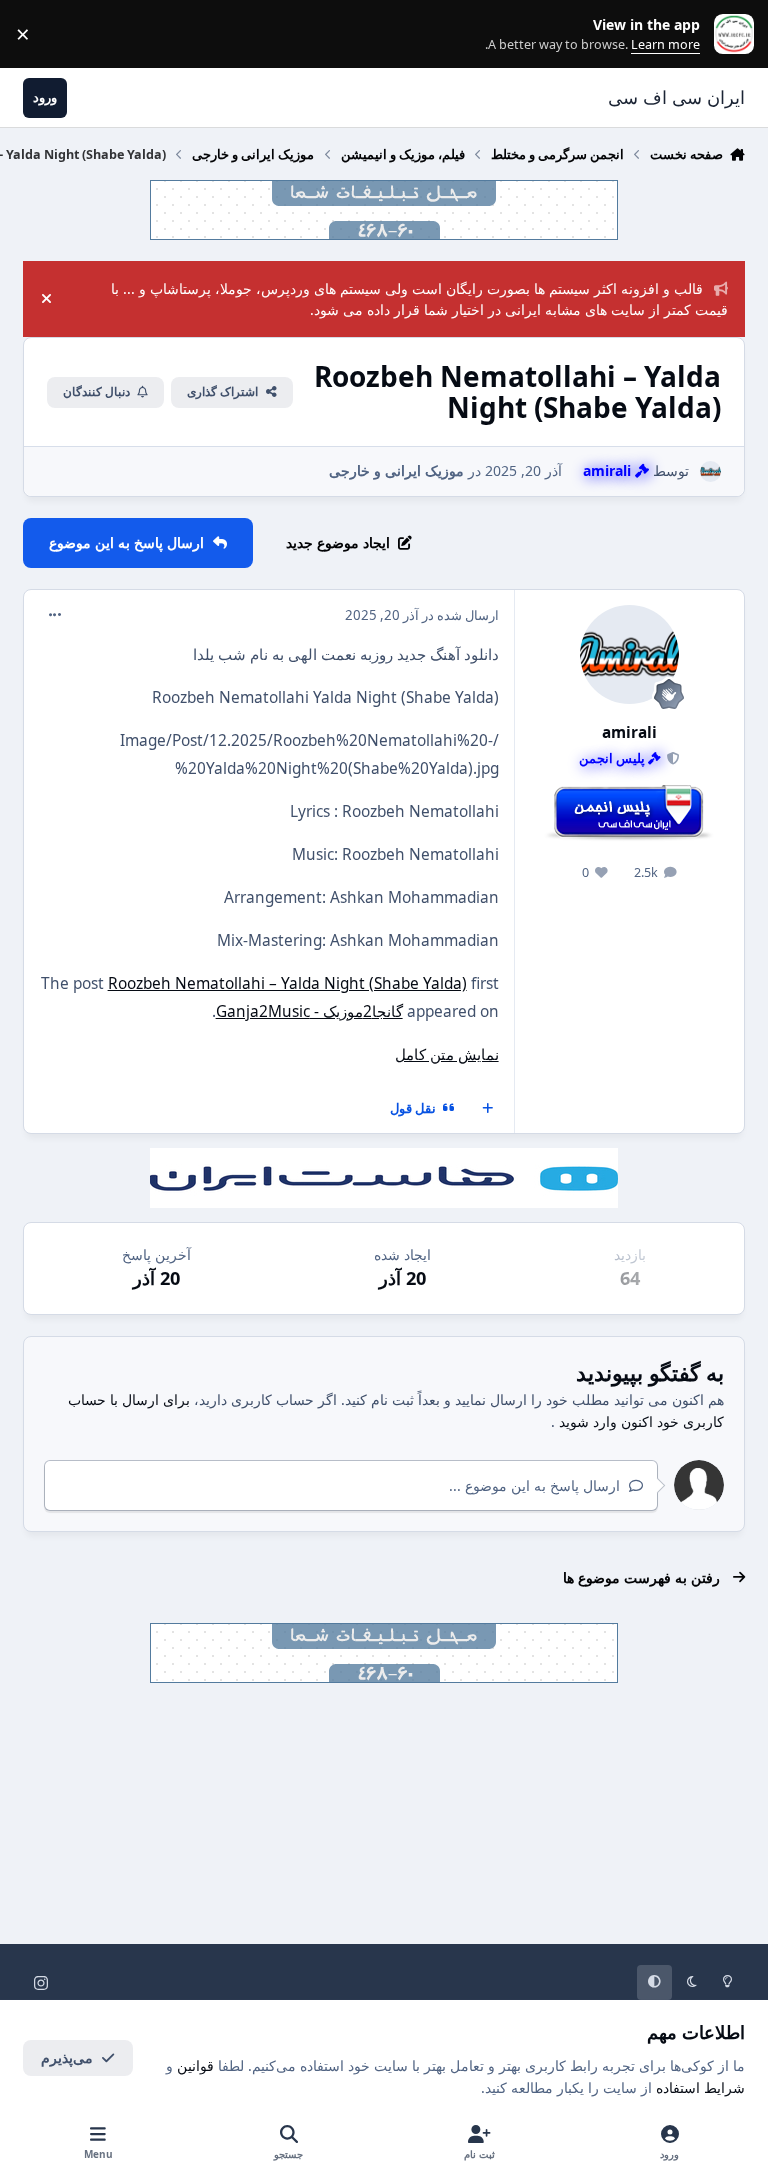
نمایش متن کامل (447, 1054)
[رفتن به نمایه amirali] (710, 471)
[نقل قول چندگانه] (488, 1109)
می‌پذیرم (67, 2057)
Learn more (729, 34)
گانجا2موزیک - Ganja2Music (309, 1011)
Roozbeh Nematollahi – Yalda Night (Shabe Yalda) (287, 983)
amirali (629, 732)
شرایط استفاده (700, 2087)
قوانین (195, 2065)
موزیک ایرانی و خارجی (396, 470)
